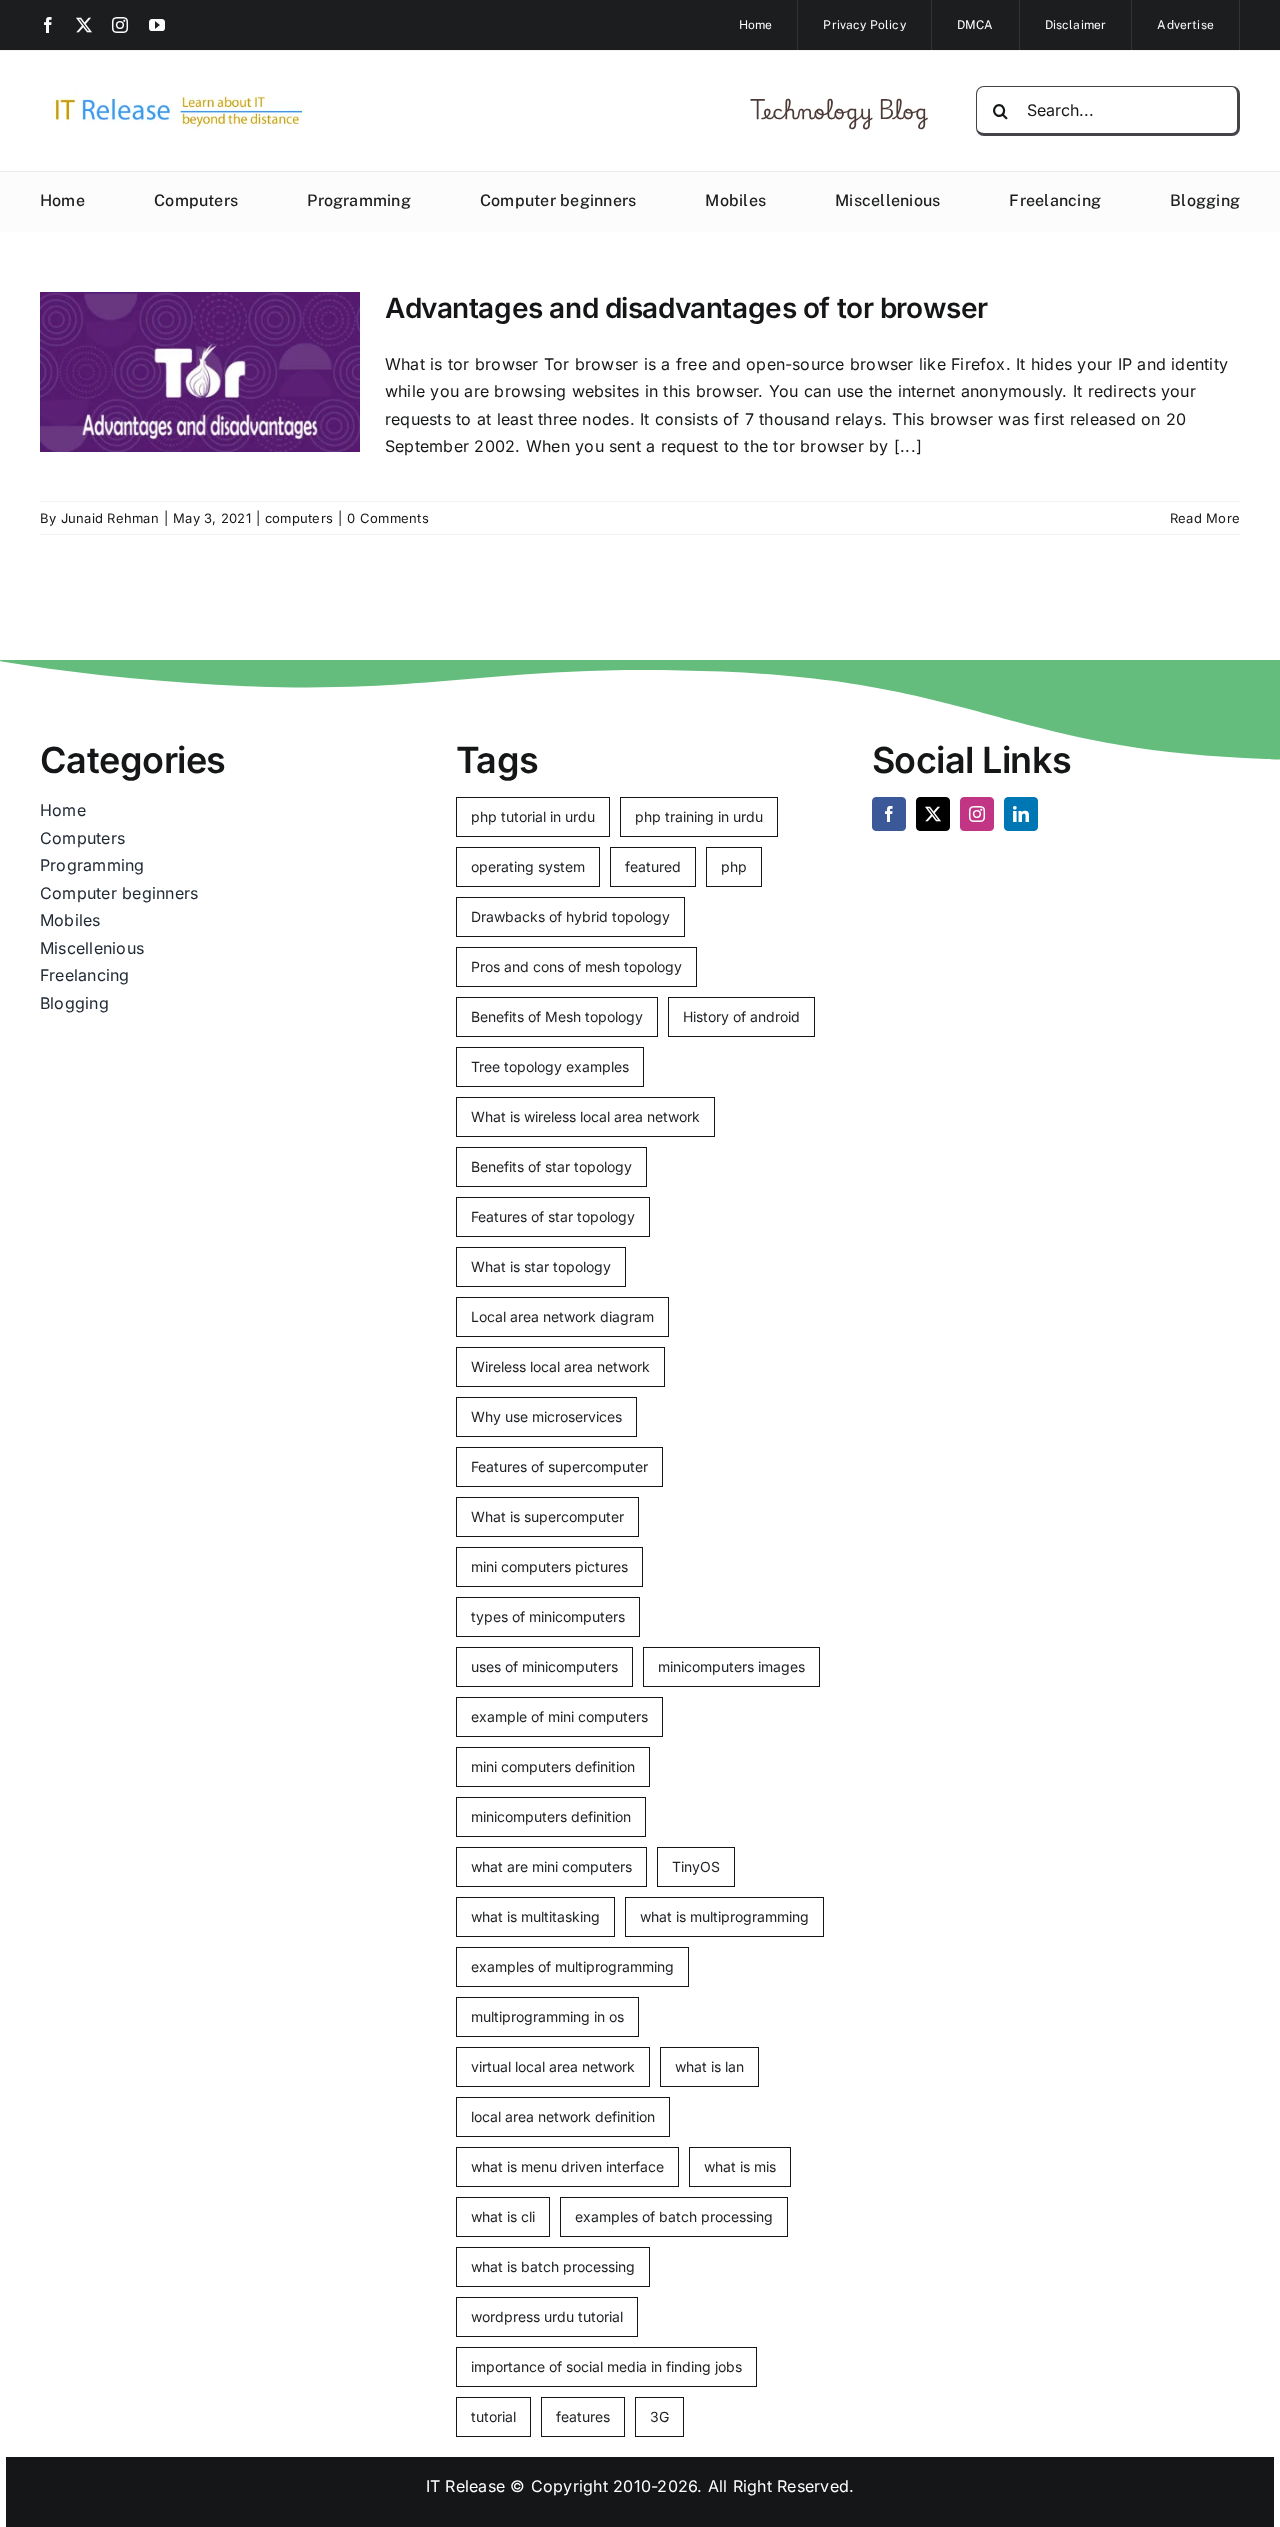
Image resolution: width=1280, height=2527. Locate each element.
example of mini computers (559, 1716)
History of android (741, 1016)
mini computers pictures (549, 1566)
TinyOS (696, 1866)
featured (653, 866)
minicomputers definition (551, 1816)
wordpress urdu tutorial (547, 2316)
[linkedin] (1021, 814)
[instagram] (120, 25)
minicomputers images (731, 1666)
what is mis (740, 2166)
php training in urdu (699, 816)
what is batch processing (553, 2266)
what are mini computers (551, 1866)
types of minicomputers (548, 1616)
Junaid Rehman (110, 518)
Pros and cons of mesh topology (576, 966)
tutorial (493, 2416)
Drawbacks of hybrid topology (570, 916)
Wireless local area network (560, 1366)
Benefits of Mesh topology (557, 1016)
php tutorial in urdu (533, 816)
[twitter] (84, 25)
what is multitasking (535, 1916)
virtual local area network (553, 2066)
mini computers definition (553, 1766)
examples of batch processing (674, 2216)
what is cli (503, 2216)
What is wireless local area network (585, 1116)
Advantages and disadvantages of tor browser (686, 308)
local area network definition (563, 2116)
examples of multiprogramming (572, 1966)
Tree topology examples (550, 1066)
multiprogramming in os (547, 2016)
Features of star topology (553, 1216)
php (734, 866)
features (583, 2416)
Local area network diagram (562, 1316)
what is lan (709, 2066)
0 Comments (387, 518)
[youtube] (157, 25)
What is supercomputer (547, 1516)
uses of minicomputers (544, 1666)
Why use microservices (546, 1416)
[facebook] (48, 25)
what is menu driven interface (567, 2166)
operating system (528, 866)
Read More (1205, 518)
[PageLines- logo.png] (172, 98)
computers (299, 518)
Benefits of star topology (551, 1166)
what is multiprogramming (724, 1916)
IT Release (465, 2486)
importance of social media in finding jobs (606, 2366)
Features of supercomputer (559, 1466)
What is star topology (541, 1266)
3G (659, 2416)
